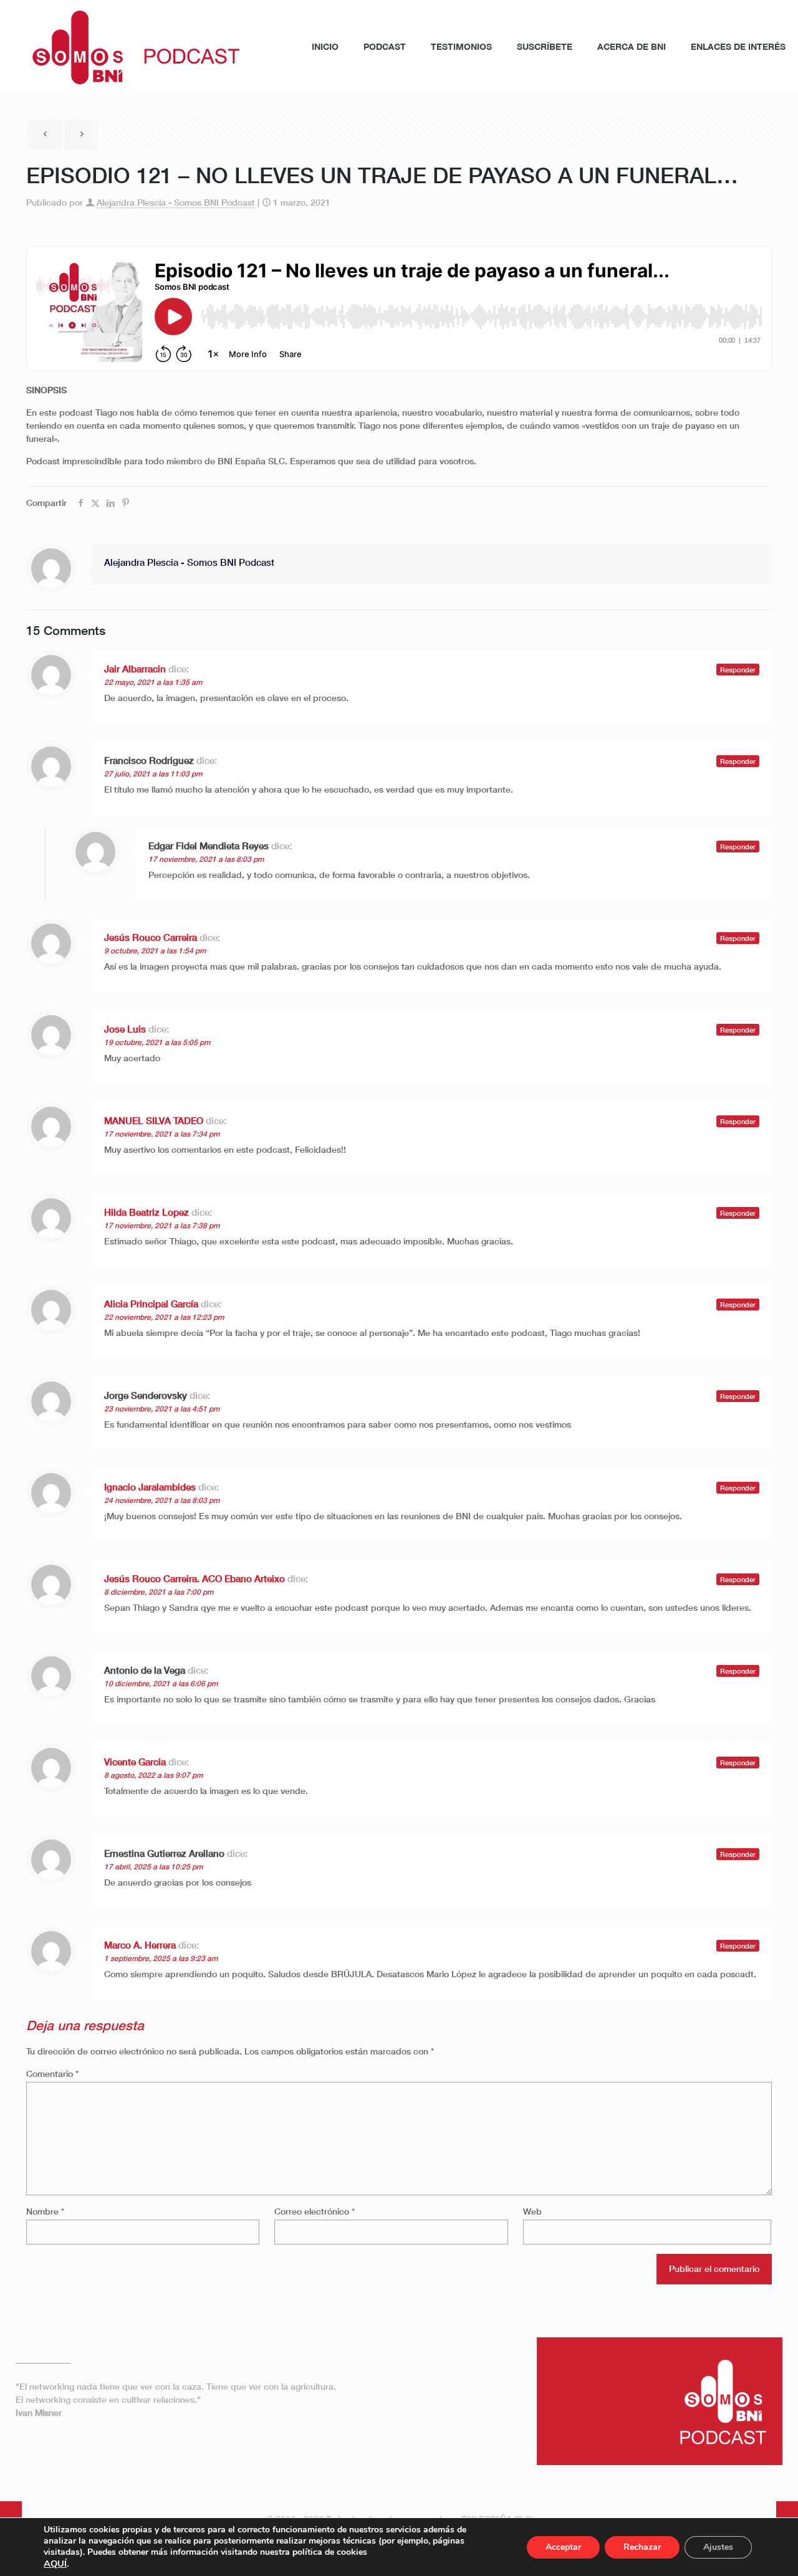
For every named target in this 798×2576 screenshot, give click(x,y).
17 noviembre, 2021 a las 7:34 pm (162, 1134)
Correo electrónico (315, 2211)
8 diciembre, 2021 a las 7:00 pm (159, 1592)
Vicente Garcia (135, 1762)
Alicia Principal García (151, 1304)
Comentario (52, 2073)
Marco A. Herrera (140, 1945)
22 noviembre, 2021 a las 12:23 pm (164, 1317)
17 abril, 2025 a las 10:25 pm (153, 1867)
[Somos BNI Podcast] (129, 47)
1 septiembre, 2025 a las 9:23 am (161, 1958)
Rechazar (642, 2547)
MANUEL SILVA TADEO (154, 1120)
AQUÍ (55, 2564)
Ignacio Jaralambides (150, 1487)
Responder (738, 670)
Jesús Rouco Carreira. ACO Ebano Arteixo (195, 1578)
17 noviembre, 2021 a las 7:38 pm (162, 1225)
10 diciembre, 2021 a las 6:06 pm (161, 1683)
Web (532, 2211)
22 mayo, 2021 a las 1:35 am (153, 682)
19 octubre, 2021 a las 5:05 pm (157, 1042)
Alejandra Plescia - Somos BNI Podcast (176, 202)
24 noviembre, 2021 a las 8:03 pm (162, 1500)
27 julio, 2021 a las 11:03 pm (153, 774)
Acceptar (563, 2547)
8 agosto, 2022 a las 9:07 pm (153, 1775)
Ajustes (718, 2547)
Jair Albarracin (135, 669)
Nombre (45, 2211)
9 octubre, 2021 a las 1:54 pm (155, 951)
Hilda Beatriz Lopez (147, 1212)
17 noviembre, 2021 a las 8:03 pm (206, 859)
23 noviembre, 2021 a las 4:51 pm (162, 1409)
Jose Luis (125, 1029)
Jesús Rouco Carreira (151, 937)
